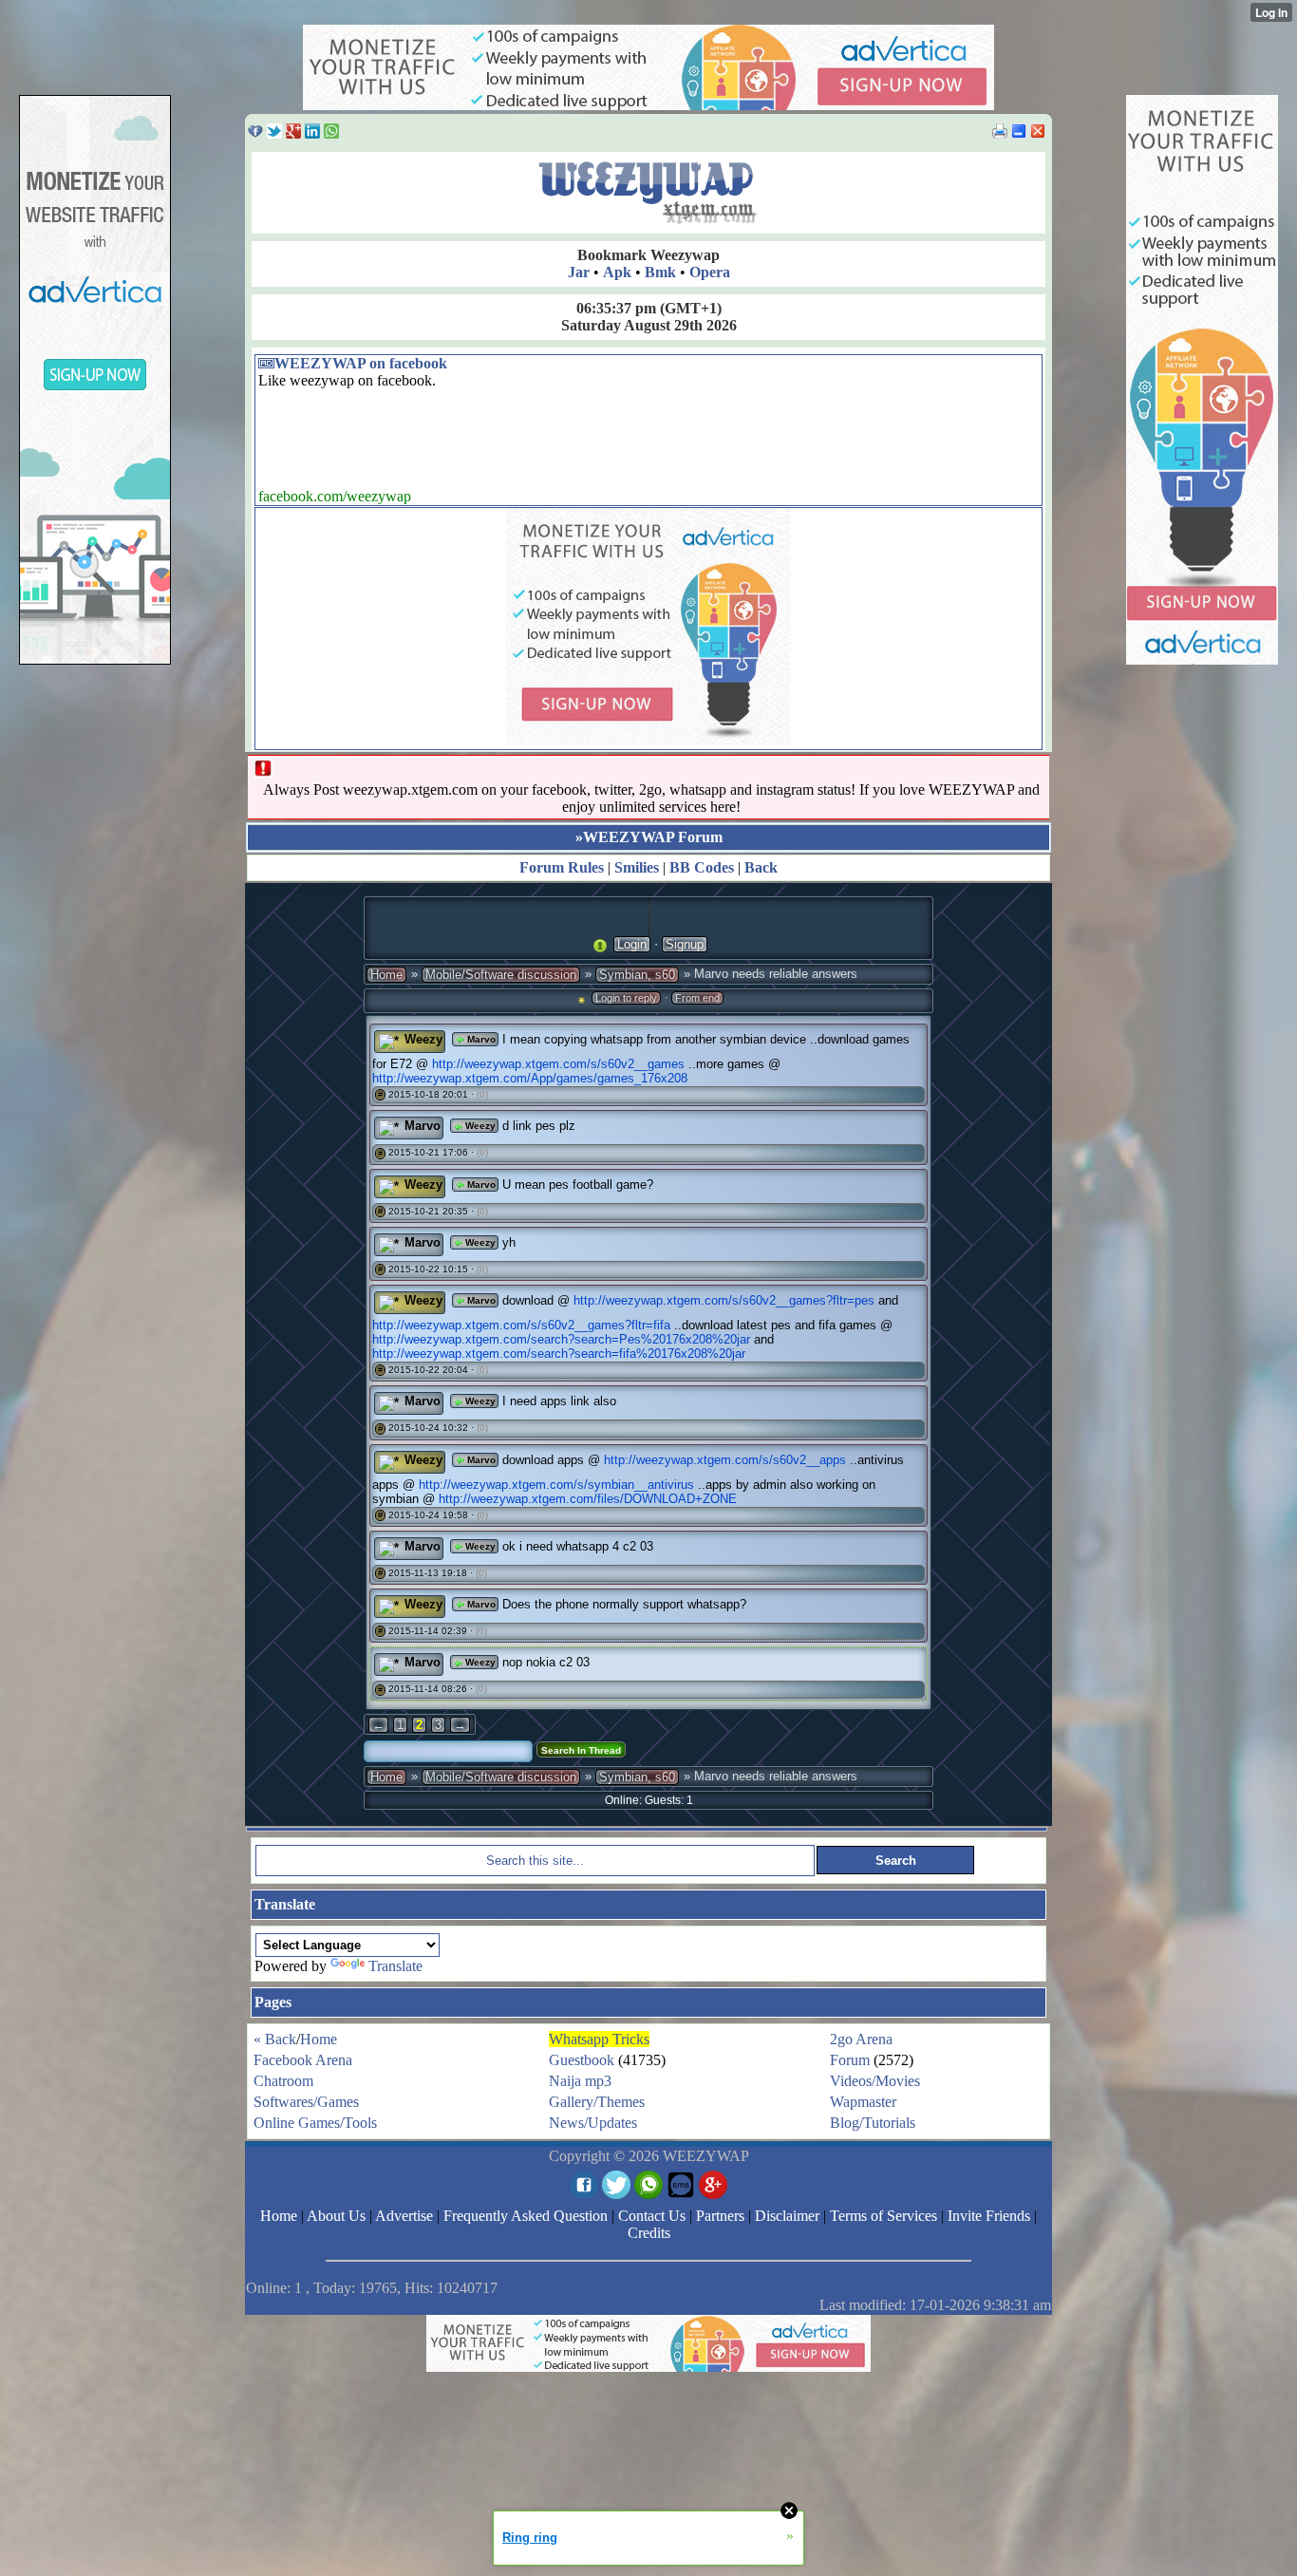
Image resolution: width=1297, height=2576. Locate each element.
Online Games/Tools (315, 2123)
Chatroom (283, 2081)
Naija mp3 (580, 2081)
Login (632, 944)
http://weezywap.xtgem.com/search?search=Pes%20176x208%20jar (561, 1339)
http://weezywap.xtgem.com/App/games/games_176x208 (530, 1078)
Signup (685, 944)
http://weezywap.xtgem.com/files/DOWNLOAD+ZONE (588, 1499)
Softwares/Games (306, 2102)
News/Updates (593, 2123)
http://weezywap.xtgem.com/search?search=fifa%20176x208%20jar (559, 1354)
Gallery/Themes (597, 2102)
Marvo (480, 1039)
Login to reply (626, 998)
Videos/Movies (875, 2081)
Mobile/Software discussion (501, 975)
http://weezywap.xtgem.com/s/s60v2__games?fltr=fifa (521, 1325)
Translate (395, 1966)
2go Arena (861, 2039)
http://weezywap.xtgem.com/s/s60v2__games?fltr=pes (724, 1300)
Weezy (423, 1039)
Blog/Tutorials (873, 2123)
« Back (275, 2039)
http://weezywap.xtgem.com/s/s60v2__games (558, 1064)
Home (386, 975)
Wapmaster (863, 2102)
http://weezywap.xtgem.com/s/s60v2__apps (725, 1460)
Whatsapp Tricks (599, 2039)
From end (697, 998)
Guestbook (582, 2060)
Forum (850, 2060)
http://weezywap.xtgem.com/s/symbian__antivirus (556, 1485)
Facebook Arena (303, 2060)
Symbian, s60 (637, 975)
